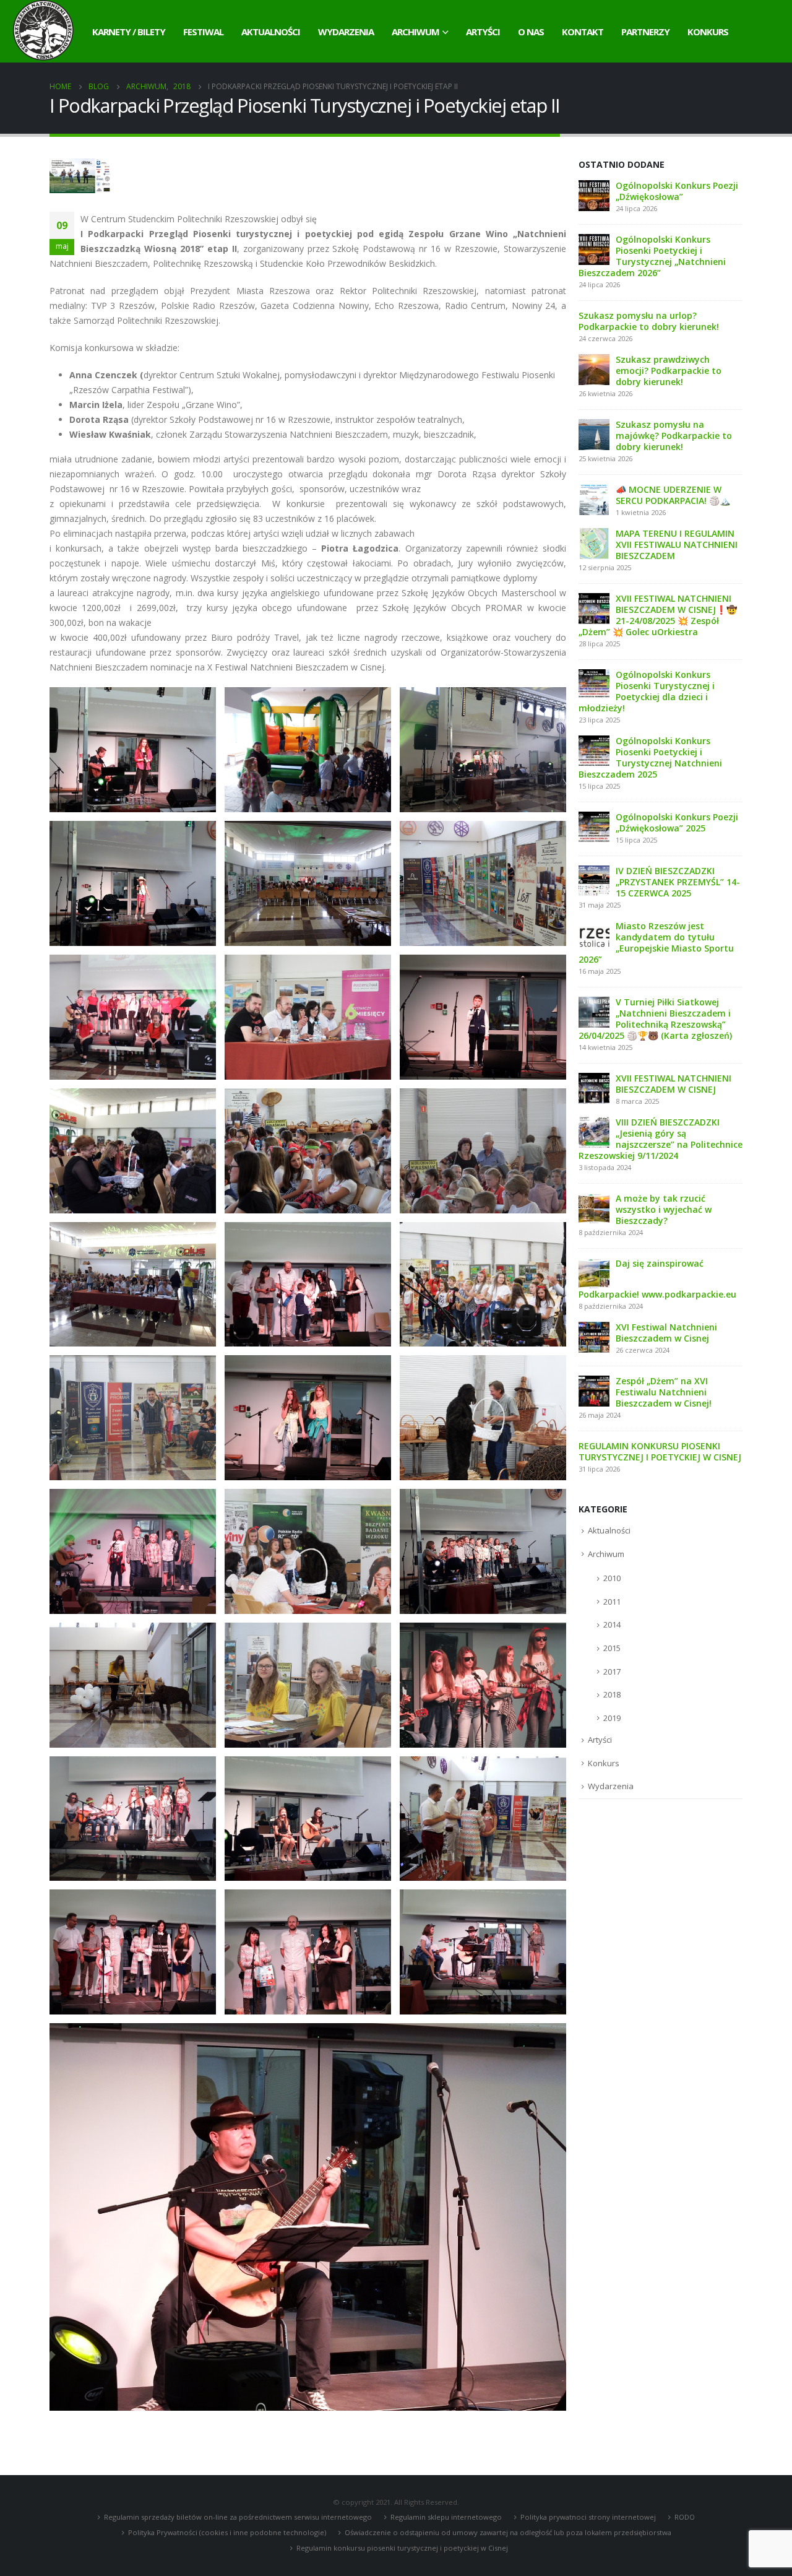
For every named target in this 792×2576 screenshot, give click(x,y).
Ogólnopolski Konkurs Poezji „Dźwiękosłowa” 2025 (677, 822)
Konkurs (708, 32)
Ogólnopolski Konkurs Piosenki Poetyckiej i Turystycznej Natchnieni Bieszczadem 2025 (650, 757)
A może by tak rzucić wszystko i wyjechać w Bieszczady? (664, 1209)
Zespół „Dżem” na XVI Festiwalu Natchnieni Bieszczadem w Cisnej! (664, 1392)
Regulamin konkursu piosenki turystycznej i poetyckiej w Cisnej (402, 2548)
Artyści (483, 32)
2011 (612, 1602)
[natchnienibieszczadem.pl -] (43, 31)
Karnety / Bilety (129, 32)
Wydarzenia (346, 32)
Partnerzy (645, 32)
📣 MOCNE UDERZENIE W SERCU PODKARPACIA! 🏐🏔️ (673, 495)
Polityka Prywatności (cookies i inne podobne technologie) (227, 2532)
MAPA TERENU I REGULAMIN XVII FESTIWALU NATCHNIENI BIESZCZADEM (677, 544)
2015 (612, 1648)
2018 (612, 1694)
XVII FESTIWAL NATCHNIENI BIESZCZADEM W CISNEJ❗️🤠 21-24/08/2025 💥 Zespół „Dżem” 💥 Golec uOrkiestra (658, 615)
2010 (612, 1578)
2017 (612, 1672)
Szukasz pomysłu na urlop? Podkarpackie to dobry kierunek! (649, 321)
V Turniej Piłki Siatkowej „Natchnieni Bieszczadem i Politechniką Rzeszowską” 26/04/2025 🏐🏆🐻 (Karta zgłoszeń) (655, 1019)
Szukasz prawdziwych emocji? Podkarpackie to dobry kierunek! (669, 371)
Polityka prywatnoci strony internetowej (588, 2517)
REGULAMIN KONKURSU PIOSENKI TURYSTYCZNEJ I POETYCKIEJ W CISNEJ (660, 1451)
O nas (531, 32)
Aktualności (271, 32)
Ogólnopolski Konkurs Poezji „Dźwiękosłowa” (677, 191)
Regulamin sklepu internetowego (446, 2517)
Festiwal (203, 32)
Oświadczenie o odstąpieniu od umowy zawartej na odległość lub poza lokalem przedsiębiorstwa (508, 2532)
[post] (594, 195)
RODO (685, 2517)
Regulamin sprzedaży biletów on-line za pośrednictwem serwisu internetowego (238, 2517)
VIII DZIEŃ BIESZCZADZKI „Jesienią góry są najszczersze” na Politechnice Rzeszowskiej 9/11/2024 (661, 1139)
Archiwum (415, 32)
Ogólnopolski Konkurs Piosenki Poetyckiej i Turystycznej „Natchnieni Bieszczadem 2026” (652, 256)
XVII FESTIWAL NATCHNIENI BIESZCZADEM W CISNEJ (674, 1084)
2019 (612, 1718)
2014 (612, 1624)
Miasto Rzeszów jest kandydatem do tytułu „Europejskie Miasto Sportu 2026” (656, 943)
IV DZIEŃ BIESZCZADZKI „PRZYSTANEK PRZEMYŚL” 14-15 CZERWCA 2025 (678, 882)
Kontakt (583, 32)
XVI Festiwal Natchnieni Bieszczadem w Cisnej (666, 1333)
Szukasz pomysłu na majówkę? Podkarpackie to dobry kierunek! (674, 436)
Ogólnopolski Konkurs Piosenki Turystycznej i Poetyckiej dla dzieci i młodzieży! (647, 691)
